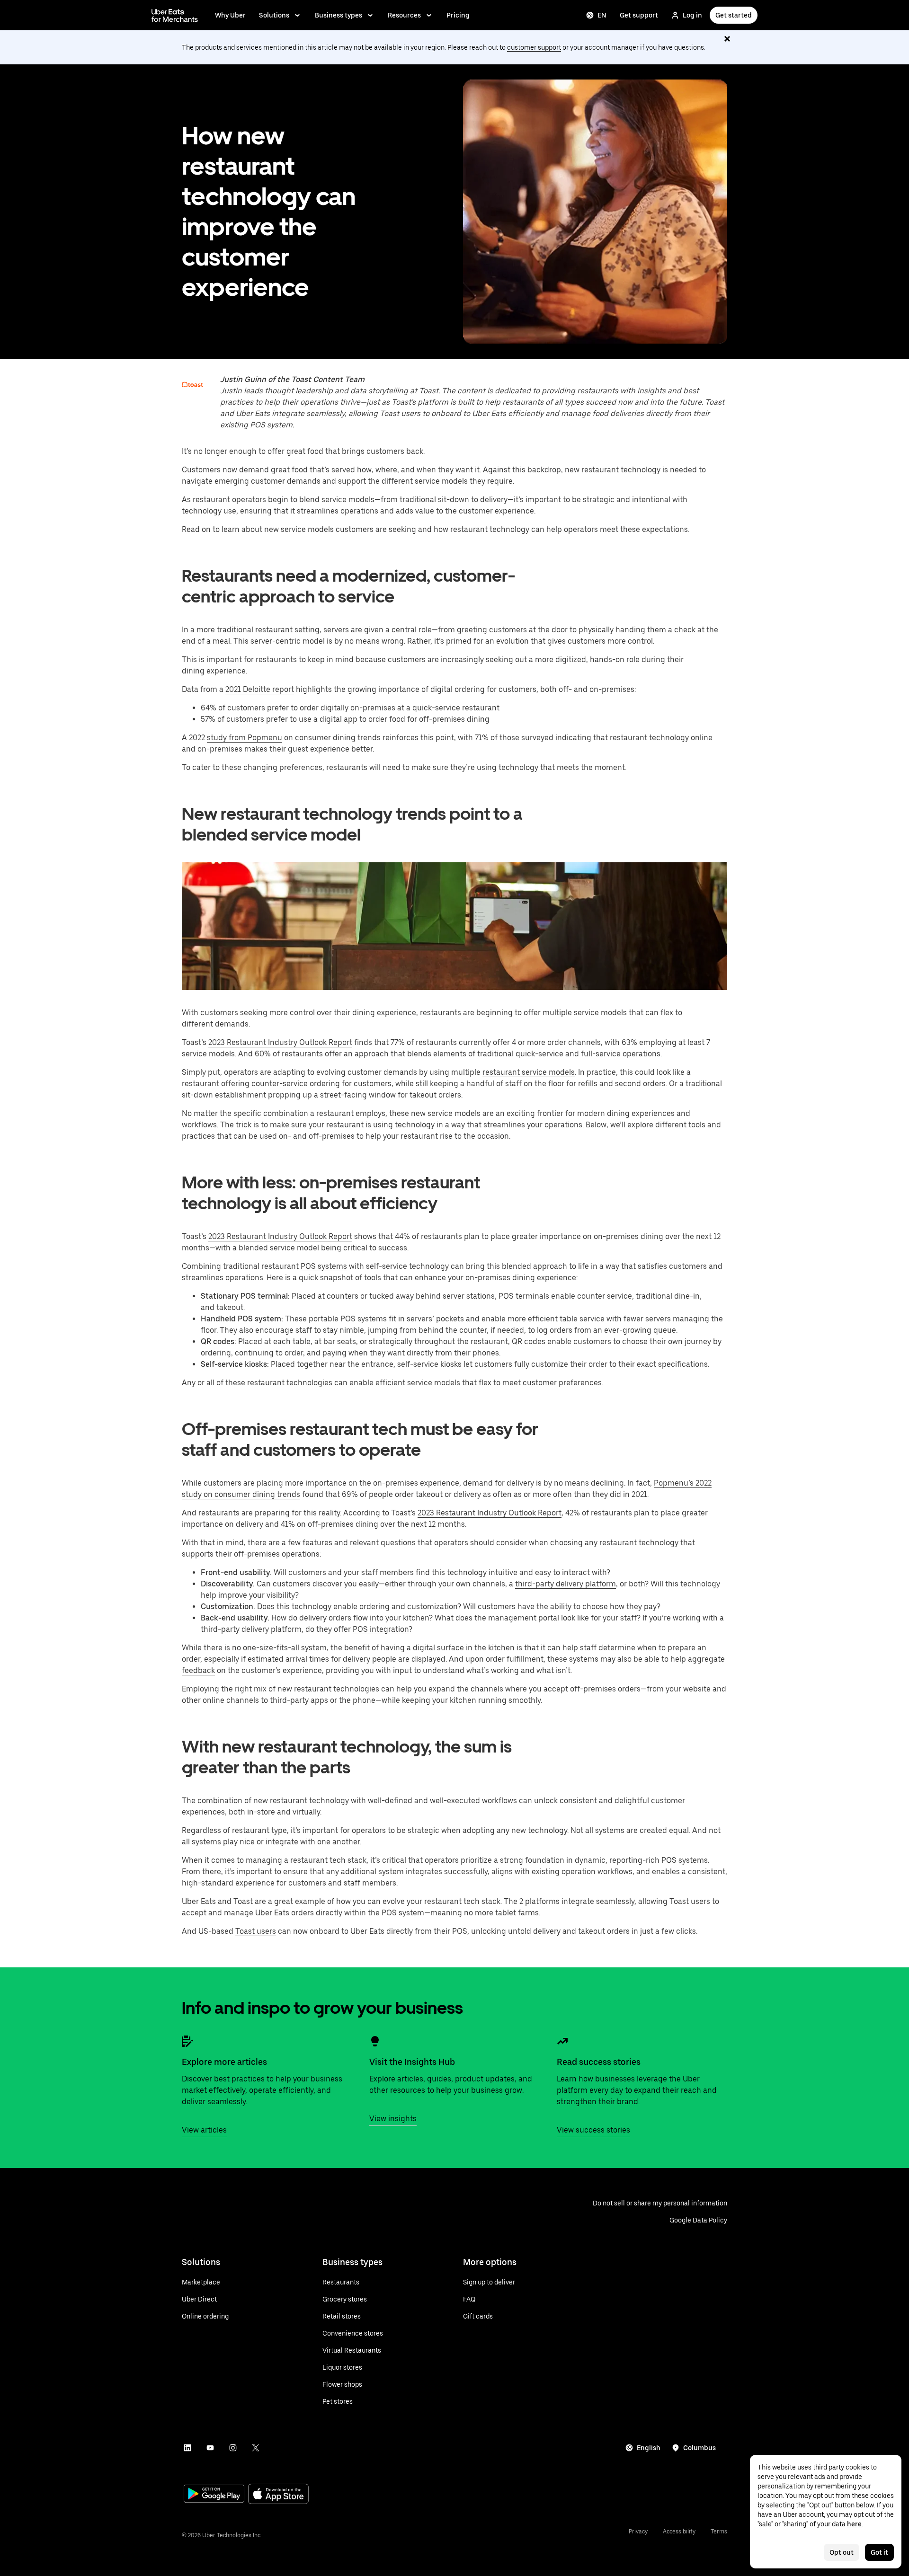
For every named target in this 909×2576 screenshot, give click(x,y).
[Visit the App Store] (278, 2495)
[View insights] (375, 2041)
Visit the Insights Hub (412, 2062)
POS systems (324, 1266)
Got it (879, 2552)
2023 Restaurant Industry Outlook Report (280, 1042)
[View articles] (187, 2041)
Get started (734, 15)
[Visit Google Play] (214, 2495)
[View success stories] (562, 2041)
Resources (404, 15)
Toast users (256, 1931)
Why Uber (230, 15)
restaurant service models (529, 1072)
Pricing (458, 15)
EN (602, 15)
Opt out (842, 2552)
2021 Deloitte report (260, 689)
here (854, 2524)
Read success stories (599, 2062)
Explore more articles (224, 2062)
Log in (692, 15)
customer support (534, 47)
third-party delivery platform (566, 1584)
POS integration (381, 1629)
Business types (339, 15)
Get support (639, 15)
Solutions (274, 15)
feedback (198, 1670)
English (649, 2448)
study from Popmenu (245, 738)
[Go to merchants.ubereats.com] (175, 15)
